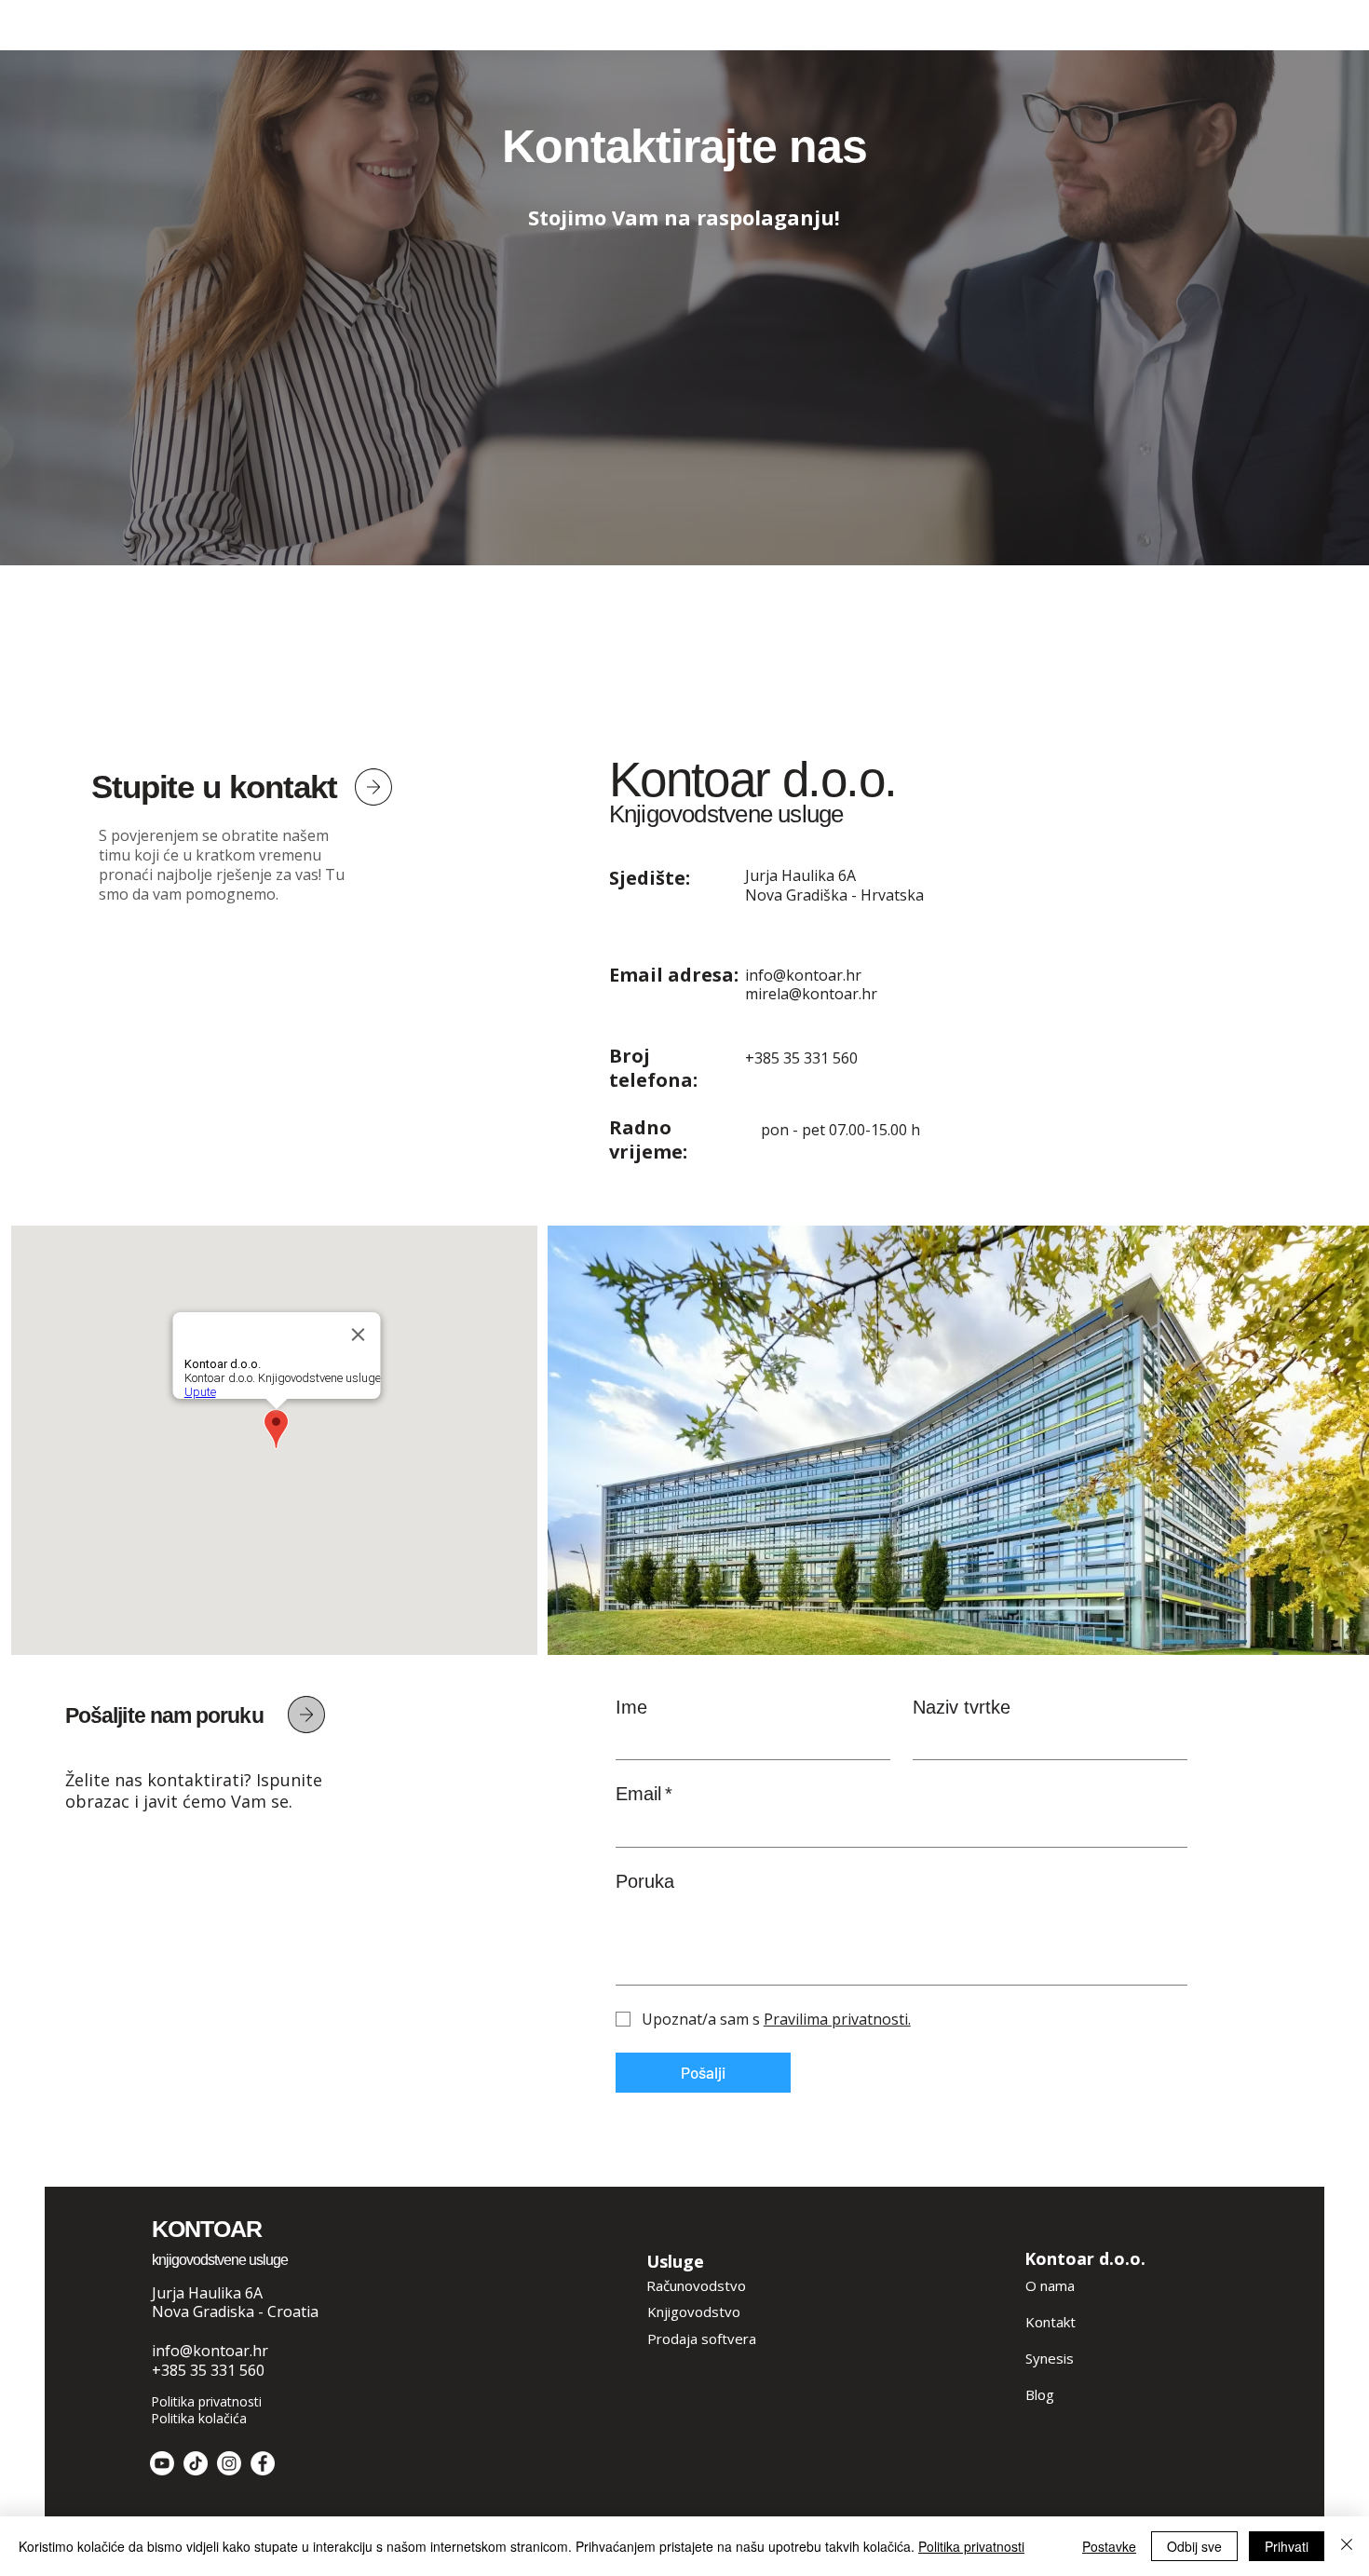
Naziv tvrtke (962, 1707)
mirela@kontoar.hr (811, 994)
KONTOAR (207, 2229)
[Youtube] (162, 2463)
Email (644, 1794)
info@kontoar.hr (803, 975)
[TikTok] (196, 2463)
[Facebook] (263, 2463)
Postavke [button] (1109, 2546)
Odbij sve (1194, 2546)
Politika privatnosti (971, 2546)
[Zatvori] (1347, 2546)
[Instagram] (229, 2463)
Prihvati (1287, 2546)
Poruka (645, 1881)
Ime (631, 1707)
